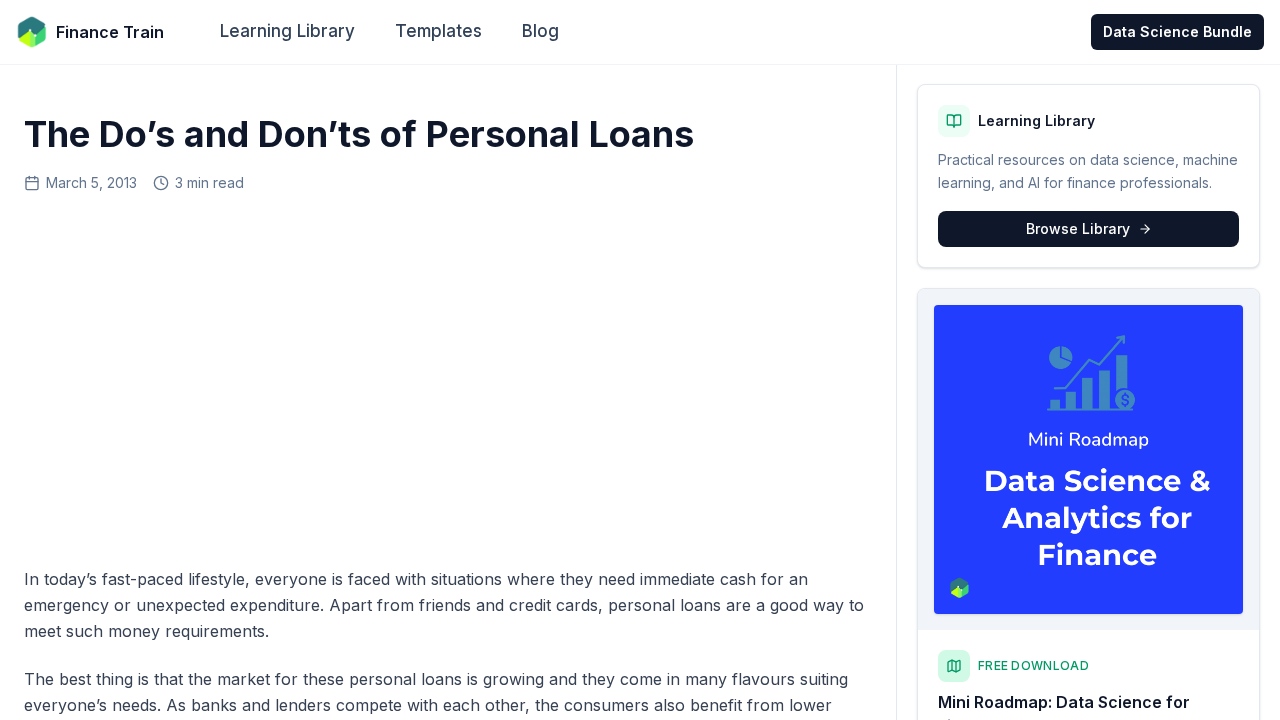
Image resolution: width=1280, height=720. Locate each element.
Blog (540, 31)
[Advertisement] (448, 373)
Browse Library (1078, 228)
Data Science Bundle (1177, 31)
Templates (438, 31)
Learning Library (287, 31)
